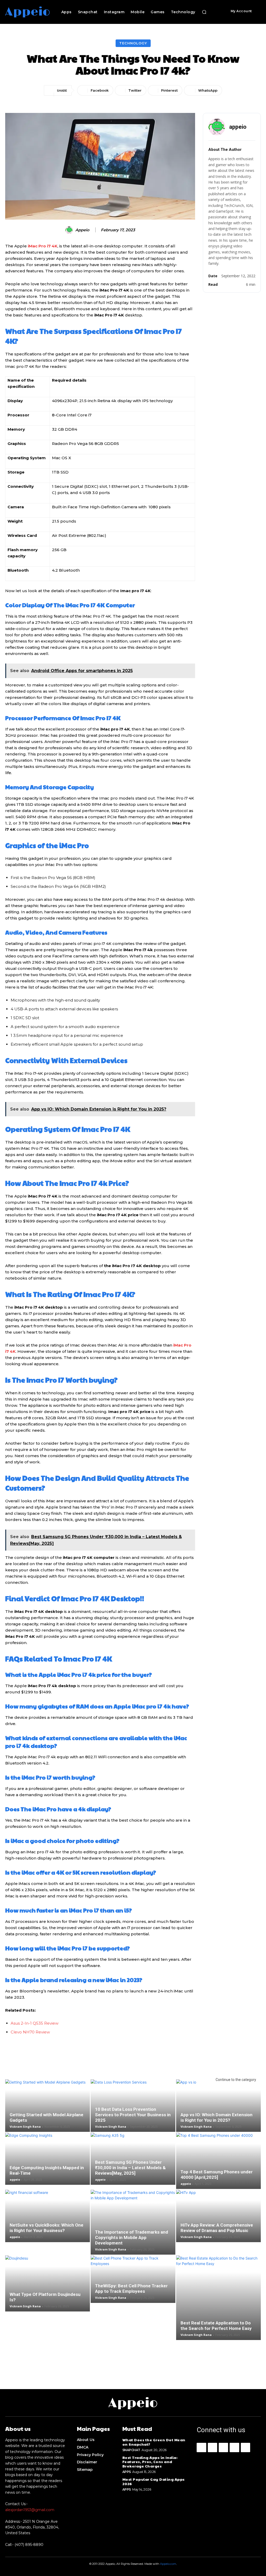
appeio (82, 230)
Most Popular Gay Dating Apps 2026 (154, 2481)
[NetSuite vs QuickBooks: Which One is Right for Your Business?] (48, 2216)
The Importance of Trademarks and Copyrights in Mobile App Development (132, 2237)
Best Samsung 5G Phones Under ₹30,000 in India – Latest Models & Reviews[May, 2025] (130, 2168)
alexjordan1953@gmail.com (30, 2510)
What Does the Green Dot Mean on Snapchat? (154, 2442)
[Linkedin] (223, 2447)
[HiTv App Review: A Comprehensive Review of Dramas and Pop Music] (218, 2216)
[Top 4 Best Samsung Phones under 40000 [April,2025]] (218, 2161)
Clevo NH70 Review (30, 2032)
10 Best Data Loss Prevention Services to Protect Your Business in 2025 (133, 2115)
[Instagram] (212, 2447)
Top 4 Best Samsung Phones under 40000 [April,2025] (217, 2175)
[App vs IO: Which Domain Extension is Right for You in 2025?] (218, 2105)
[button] (204, 12)
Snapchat (131, 2450)
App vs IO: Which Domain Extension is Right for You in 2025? (217, 2117)
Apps (127, 2472)
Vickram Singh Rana (25, 2127)
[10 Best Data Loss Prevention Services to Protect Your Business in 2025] (133, 2105)
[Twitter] (245, 2447)
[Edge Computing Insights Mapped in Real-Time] (48, 2159)
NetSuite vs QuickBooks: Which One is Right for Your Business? (46, 2228)
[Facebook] (201, 2447)
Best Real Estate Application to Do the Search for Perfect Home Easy (216, 2326)
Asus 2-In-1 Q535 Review (35, 2023)
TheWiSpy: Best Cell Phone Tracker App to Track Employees (131, 2288)
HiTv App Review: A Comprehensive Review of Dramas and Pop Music (217, 2228)
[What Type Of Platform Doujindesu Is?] (48, 2283)
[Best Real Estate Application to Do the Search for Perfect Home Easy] (218, 2298)
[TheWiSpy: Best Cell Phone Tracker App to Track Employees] (133, 2279)
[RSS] (234, 2447)
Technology (133, 43)
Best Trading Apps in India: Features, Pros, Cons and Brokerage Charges (150, 2462)
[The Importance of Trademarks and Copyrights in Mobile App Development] (133, 2222)
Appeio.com (168, 2564)
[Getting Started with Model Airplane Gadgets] (48, 2105)
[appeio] (70, 230)
